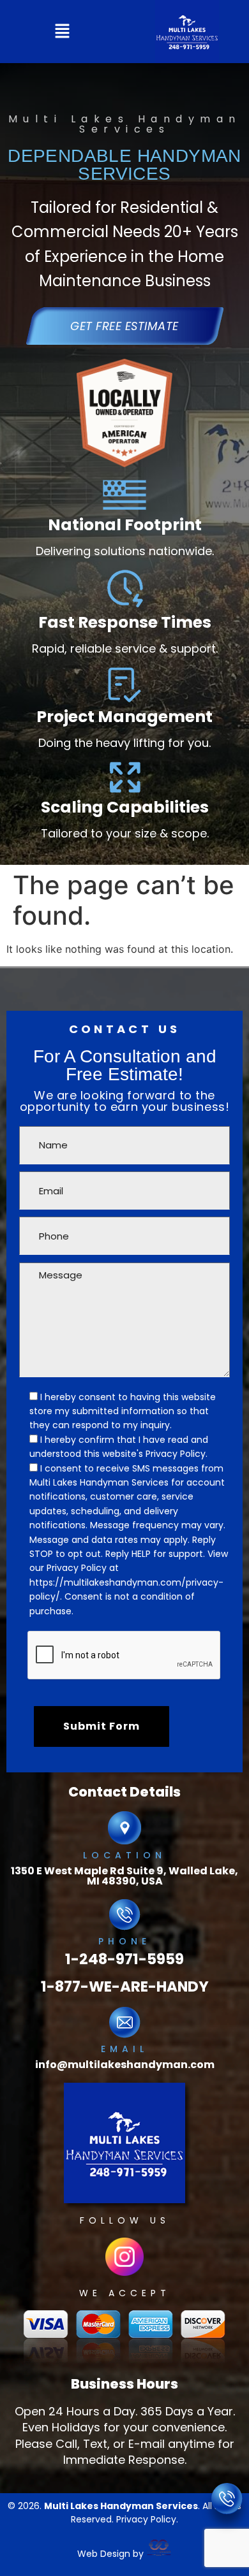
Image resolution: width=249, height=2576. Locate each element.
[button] (62, 32)
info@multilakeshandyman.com (125, 2065)
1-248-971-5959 (124, 1959)
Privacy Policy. (177, 1454)
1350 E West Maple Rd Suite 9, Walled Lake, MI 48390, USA (124, 1876)
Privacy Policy (77, 1568)
